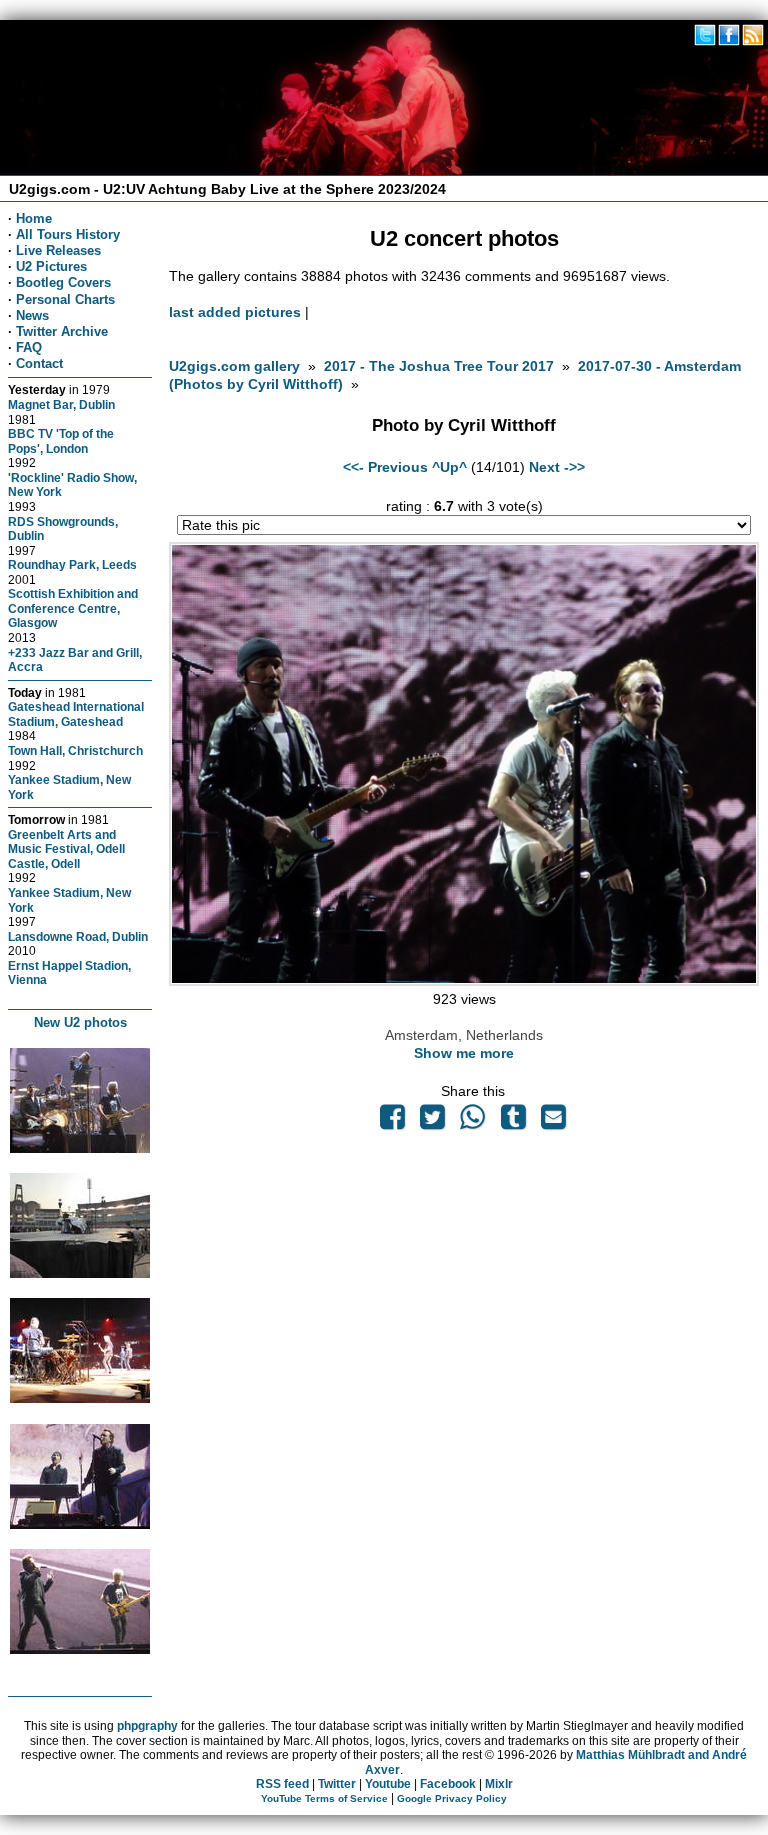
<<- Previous (385, 467)
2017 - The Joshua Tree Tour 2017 (441, 366)
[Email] (553, 1122)
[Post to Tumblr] (513, 1122)
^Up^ (449, 467)
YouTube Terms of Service (324, 1798)
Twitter (337, 1784)
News (32, 315)
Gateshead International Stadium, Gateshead (76, 714)
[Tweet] (433, 1122)
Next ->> (557, 467)
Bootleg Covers (63, 282)
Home (34, 218)
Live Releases (58, 250)
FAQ (29, 347)
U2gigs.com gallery (234, 366)
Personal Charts (65, 299)
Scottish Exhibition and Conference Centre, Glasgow (73, 608)
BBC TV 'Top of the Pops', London (61, 441)
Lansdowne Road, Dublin (78, 936)
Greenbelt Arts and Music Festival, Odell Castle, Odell (66, 849)
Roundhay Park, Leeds (72, 564)
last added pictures (235, 312)
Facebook (448, 1784)
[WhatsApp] (473, 1122)
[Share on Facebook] (392, 1122)
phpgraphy (147, 1726)
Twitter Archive (62, 331)
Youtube (388, 1784)
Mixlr (499, 1784)
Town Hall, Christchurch (75, 750)
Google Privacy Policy (452, 1798)
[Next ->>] (463, 981)
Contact (39, 363)
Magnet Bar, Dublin (61, 404)
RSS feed (282, 1784)
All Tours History (68, 234)
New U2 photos (80, 1022)
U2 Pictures (51, 266)
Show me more (464, 1053)
